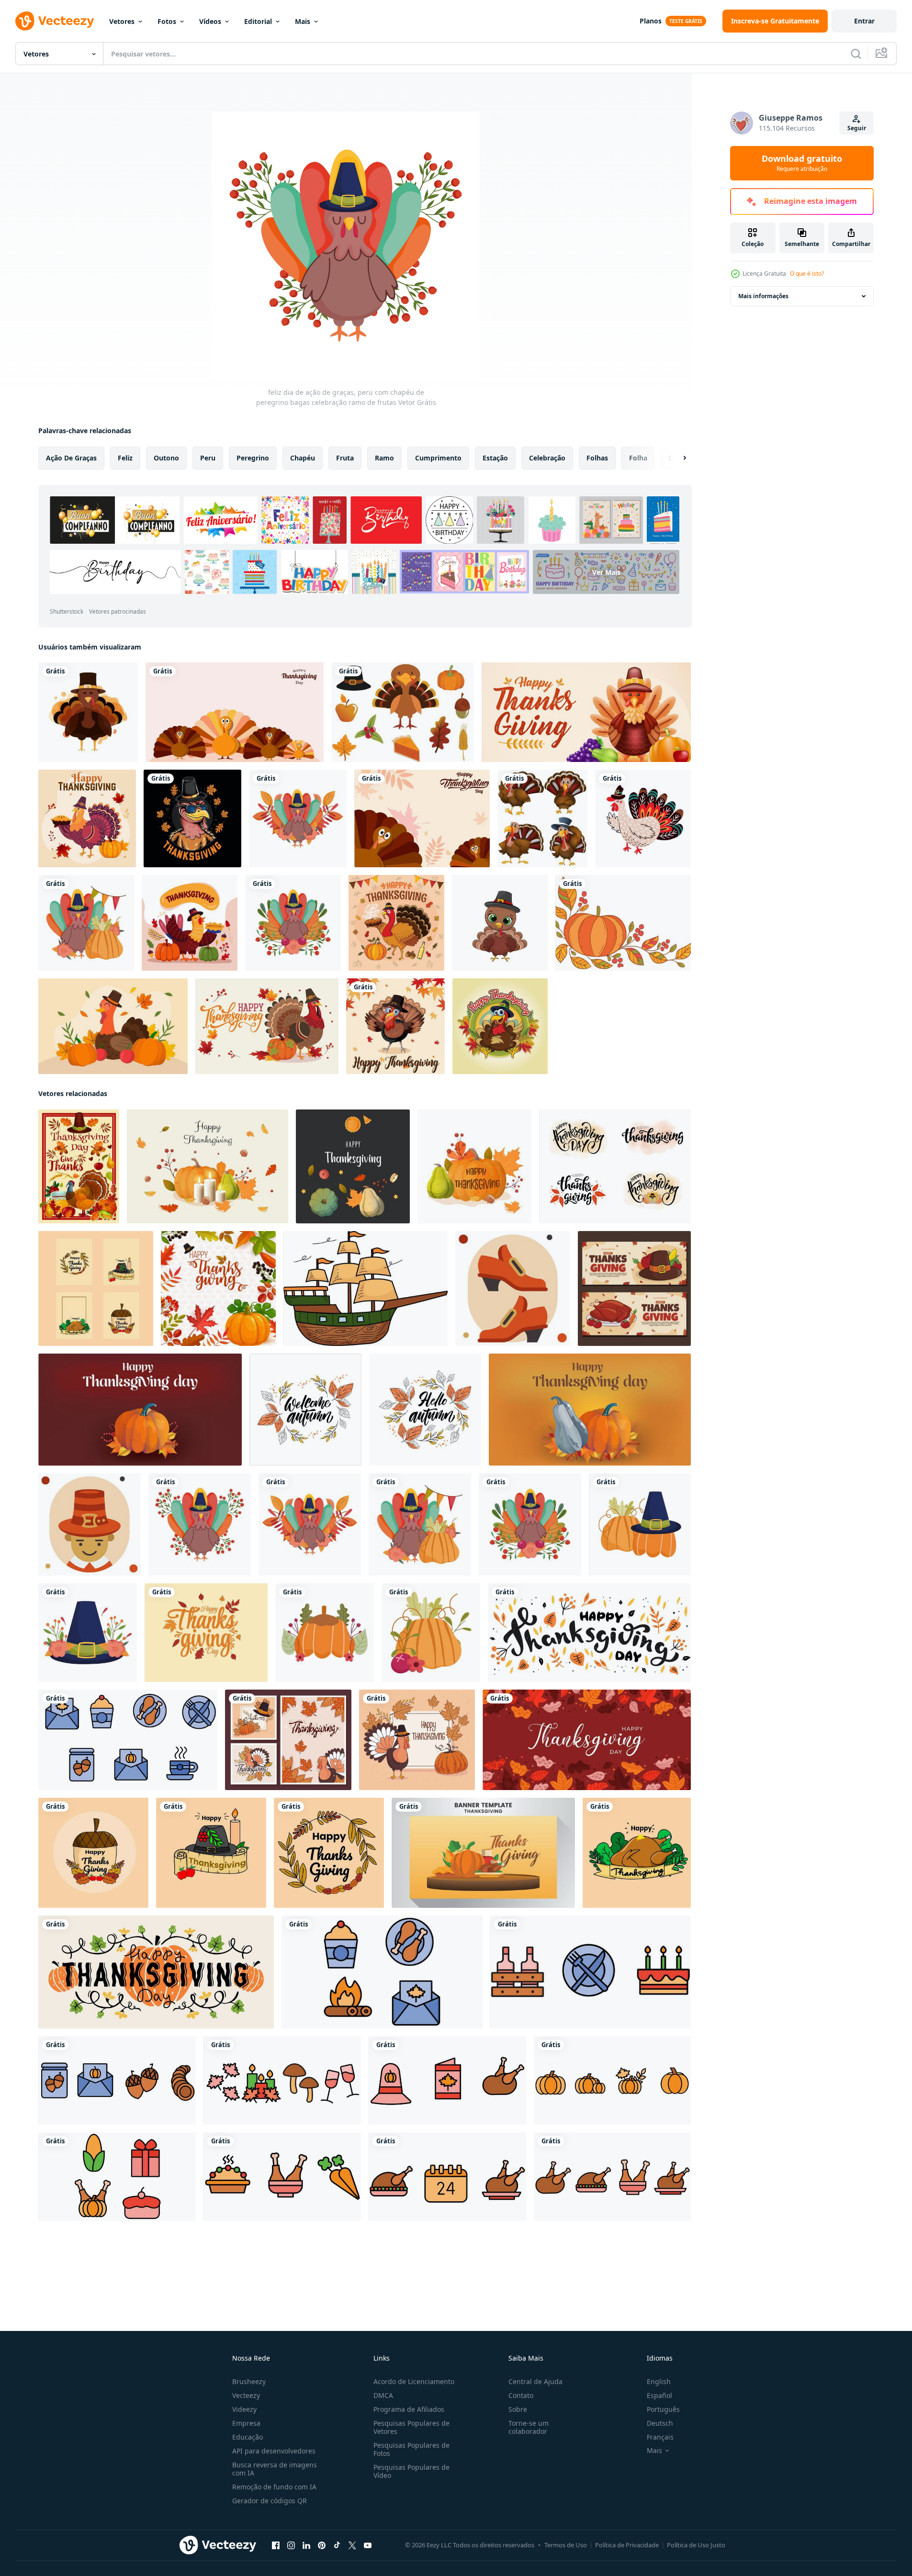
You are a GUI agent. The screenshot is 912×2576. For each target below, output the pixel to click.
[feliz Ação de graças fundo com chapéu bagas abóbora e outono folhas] (218, 1288)
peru (208, 458)
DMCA (383, 2395)
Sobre (518, 2409)
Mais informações (763, 296)
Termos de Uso (566, 2545)
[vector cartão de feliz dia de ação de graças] (79, 1166)
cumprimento (438, 458)
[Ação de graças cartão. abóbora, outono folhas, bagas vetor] (353, 1166)
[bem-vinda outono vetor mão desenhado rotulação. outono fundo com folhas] (305, 1410)
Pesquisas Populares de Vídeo (411, 2471)
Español (659, 2395)
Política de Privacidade (627, 2545)
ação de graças (71, 458)
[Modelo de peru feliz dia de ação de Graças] (395, 1026)
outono (166, 458)
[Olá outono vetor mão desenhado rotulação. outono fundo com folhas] (425, 1410)
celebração (547, 458)
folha (638, 458)
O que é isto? (807, 274)
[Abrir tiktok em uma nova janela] (337, 2545)
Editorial (258, 21)
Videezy (244, 2409)
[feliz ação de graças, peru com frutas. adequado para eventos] (586, 712)
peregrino (253, 458)
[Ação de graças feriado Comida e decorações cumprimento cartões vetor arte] (128, 1740)
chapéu (303, 458)
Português (663, 2409)
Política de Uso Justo (696, 2545)
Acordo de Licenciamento (414, 2381)
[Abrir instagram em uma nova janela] (291, 2545)
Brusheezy (249, 2381)
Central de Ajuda (535, 2381)
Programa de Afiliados (409, 2409)
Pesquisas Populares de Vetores (411, 2427)
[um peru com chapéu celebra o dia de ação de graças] (113, 1026)
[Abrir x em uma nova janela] (352, 2545)
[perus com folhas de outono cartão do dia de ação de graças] (422, 818)
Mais (303, 21)
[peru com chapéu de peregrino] (88, 712)
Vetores (122, 21)
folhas (597, 458)
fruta (345, 458)
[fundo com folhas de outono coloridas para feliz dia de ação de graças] (587, 1740)
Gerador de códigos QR (270, 2501)
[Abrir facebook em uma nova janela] (276, 2545)
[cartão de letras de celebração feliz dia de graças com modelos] (288, 1740)
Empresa (246, 2423)
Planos (651, 21)
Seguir (857, 128)
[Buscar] (856, 54)
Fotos (167, 21)
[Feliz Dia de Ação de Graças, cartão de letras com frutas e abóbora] (417, 1740)
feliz (125, 458)
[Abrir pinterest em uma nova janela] (322, 2545)
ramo (384, 458)
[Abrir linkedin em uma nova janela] (306, 2545)
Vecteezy (246, 2395)
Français (660, 2437)
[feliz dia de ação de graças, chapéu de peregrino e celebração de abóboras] (640, 1524)
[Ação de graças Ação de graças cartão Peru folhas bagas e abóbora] (208, 1166)
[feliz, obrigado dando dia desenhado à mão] (396, 923)
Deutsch (660, 2423)
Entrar (864, 21)
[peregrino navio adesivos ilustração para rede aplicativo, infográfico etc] (366, 1288)
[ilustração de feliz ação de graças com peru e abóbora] (87, 818)
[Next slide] (676, 458)
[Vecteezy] (55, 21)
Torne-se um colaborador (529, 2427)
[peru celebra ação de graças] (500, 1026)
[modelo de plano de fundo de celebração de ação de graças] (483, 1853)
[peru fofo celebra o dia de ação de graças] (190, 923)
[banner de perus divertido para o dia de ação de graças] (235, 712)
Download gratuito (802, 163)
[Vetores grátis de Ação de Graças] (403, 712)
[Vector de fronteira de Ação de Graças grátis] (623, 923)
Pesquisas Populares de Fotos (411, 2449)
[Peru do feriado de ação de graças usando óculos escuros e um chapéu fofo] (192, 818)
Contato (521, 2395)
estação (495, 458)
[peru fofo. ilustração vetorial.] (500, 923)
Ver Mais (606, 572)
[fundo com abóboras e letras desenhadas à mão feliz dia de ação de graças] (156, 1972)
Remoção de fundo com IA (274, 2487)
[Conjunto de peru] (542, 818)
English (659, 2381)
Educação (248, 2437)
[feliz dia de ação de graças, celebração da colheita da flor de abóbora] (431, 1633)
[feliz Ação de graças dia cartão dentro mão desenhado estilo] (96, 1288)
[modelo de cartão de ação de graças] (267, 1026)
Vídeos (210, 21)
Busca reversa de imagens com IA (275, 2469)
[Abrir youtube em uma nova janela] (368, 2545)
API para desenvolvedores (274, 2451)
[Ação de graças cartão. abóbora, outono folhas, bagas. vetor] (474, 1166)
